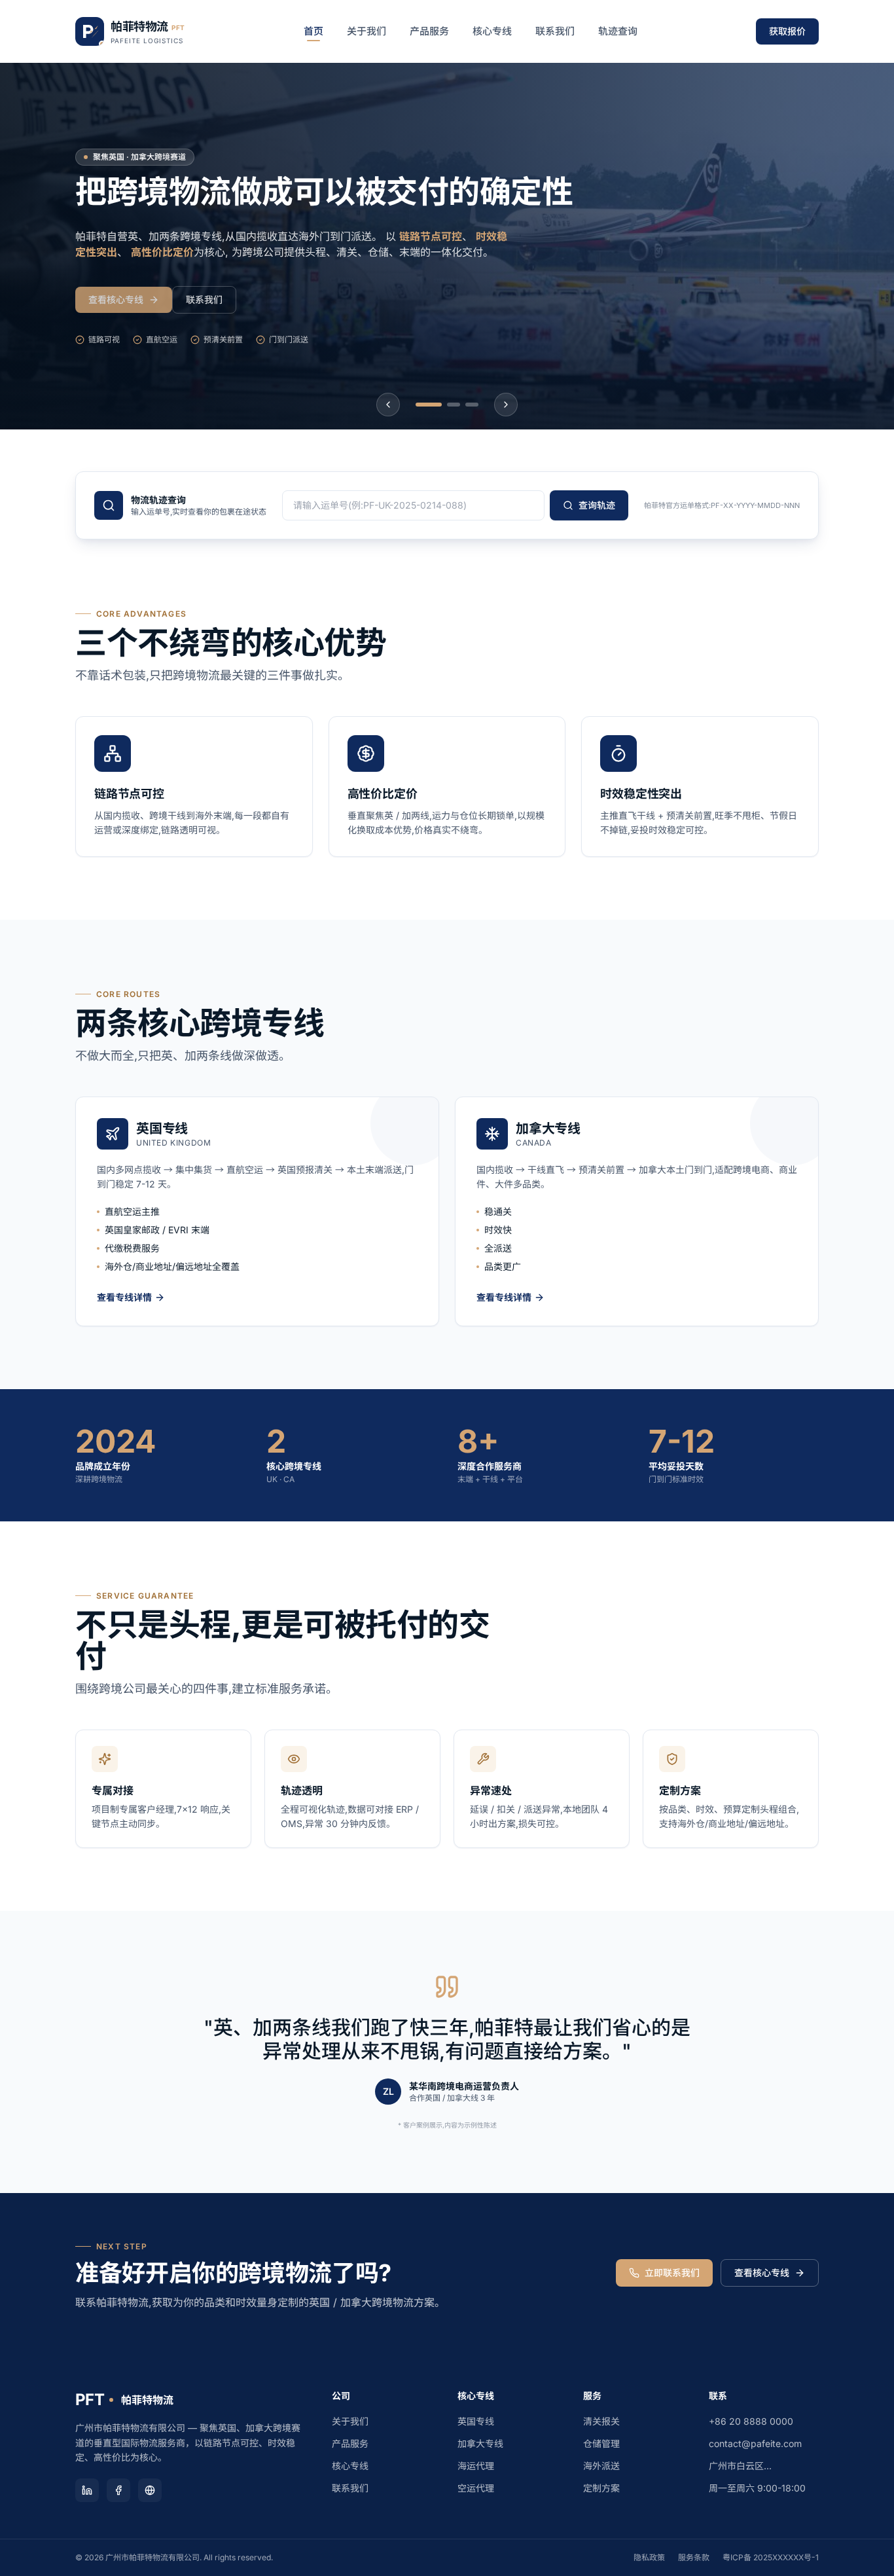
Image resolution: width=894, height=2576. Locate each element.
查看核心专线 (116, 299)
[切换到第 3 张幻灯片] (472, 405)
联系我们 (555, 31)
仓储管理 (601, 2443)
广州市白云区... (740, 2466)
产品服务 (429, 31)
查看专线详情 (124, 1297)
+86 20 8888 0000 (751, 2421)
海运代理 (476, 2466)
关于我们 (367, 31)
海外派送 (601, 2466)
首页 (313, 31)
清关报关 (601, 2421)
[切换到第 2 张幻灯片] (454, 405)
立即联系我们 (672, 2273)
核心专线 (492, 31)
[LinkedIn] (87, 2490)
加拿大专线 (480, 2443)
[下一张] (506, 405)
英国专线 (476, 2421)
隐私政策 (649, 2557)
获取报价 (787, 31)
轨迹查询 (618, 31)
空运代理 (476, 2488)
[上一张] (388, 405)
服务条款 (694, 2557)
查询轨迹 (597, 505)
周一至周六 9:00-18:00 (757, 2488)
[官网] (150, 2490)
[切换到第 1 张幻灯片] (429, 405)
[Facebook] (118, 2490)
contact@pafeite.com (755, 2443)
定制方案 (601, 2488)
